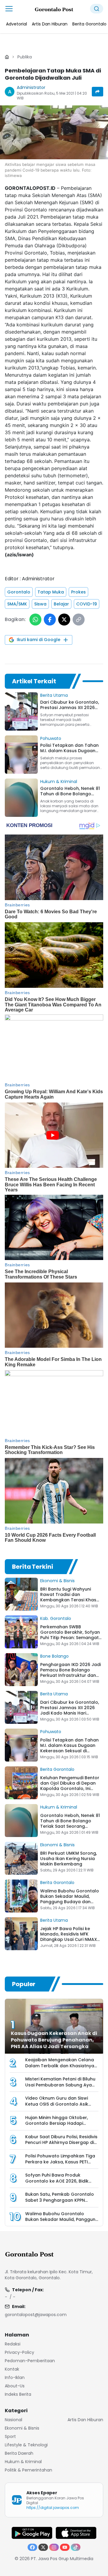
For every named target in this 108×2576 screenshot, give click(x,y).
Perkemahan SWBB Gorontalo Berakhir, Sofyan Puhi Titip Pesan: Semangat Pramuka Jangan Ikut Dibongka (70, 1638)
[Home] (7, 57)
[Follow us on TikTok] (76, 2547)
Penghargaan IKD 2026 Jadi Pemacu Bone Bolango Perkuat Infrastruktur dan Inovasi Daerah (70, 1673)
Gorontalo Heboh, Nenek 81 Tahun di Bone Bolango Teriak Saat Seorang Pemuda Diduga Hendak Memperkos (70, 1826)
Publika (25, 57)
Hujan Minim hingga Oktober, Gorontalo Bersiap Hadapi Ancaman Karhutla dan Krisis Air (60, 2123)
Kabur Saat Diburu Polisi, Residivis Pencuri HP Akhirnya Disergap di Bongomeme (61, 2143)
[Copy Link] (79, 620)
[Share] (97, 92)
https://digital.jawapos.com (53, 2508)
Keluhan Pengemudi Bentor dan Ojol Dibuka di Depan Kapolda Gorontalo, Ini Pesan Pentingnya (70, 1786)
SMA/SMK (17, 604)
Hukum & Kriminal (59, 782)
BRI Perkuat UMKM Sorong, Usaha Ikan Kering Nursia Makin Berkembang (69, 1859)
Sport (10, 2436)
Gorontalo (19, 592)
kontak (12, 2369)
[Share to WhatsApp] (35, 620)
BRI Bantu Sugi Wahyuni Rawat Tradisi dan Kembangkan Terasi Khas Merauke (68, 1597)
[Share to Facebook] (50, 620)
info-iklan (15, 2377)
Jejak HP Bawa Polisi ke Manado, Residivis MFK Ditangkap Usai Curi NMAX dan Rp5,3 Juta (69, 1937)
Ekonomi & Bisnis (57, 1581)
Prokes (78, 592)
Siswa (40, 604)
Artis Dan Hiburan (85, 2420)
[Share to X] (64, 620)
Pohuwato (51, 738)
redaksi (13, 2344)
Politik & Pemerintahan (28, 2470)
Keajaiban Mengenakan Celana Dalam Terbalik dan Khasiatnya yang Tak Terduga (60, 2066)
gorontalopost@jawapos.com (36, 2315)
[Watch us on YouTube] (65, 2547)
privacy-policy (19, 2352)
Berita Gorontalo (57, 1769)
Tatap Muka (51, 592)
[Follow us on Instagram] (54, 2547)
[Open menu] (9, 9)
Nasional (13, 2420)
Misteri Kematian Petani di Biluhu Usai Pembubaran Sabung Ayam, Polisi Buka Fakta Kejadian (61, 2085)
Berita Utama (54, 695)
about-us (15, 2386)
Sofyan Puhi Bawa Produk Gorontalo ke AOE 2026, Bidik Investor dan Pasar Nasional (57, 2181)
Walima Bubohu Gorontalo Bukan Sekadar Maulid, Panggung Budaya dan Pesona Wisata (70, 1899)
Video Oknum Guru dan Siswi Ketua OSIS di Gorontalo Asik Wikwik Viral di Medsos (57, 2104)
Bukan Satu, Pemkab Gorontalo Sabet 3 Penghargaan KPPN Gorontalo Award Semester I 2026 (60, 2203)
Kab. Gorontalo (56, 1618)
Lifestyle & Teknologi (26, 2445)
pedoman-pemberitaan (30, 2361)
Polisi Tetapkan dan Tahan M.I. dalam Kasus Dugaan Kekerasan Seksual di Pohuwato (69, 1748)
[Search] (97, 9)
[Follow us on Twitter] (43, 2547)
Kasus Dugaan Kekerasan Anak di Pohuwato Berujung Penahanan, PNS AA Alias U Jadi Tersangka (54, 2040)
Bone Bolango (54, 1656)
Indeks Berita (18, 2394)
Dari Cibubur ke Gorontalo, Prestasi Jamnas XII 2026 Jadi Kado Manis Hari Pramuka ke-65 (70, 1710)
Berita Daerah (19, 2453)
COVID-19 (87, 604)
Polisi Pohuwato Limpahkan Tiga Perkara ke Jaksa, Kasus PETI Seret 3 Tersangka (60, 2162)
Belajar (61, 604)
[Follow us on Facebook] (32, 2547)
